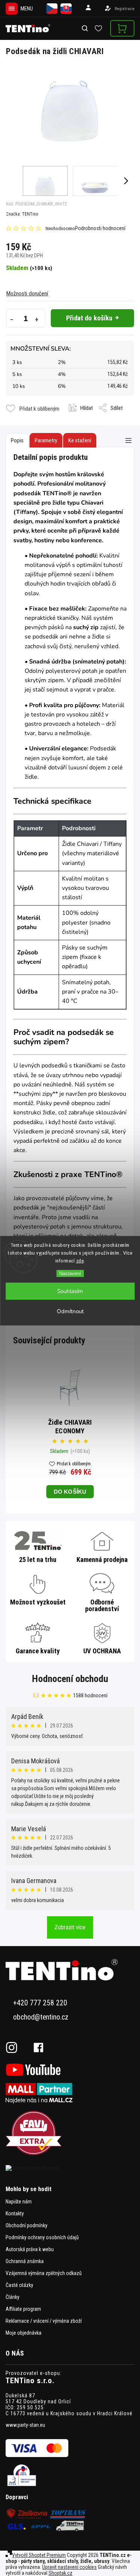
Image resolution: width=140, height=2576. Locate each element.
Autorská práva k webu (30, 2249)
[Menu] (12, 9)
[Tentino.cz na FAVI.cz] (70, 2133)
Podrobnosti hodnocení (100, 228)
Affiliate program (23, 2309)
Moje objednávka (24, 2333)
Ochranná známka (25, 2261)
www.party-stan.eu (25, 2425)
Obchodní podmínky (27, 2225)
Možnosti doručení (27, 294)
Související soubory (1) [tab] (80, 440)
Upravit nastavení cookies (69, 2567)
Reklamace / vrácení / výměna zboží (44, 2321)
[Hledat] (85, 29)
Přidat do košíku (89, 318)
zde (80, 1261)
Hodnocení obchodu (70, 1679)
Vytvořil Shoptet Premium (39, 2555)
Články (13, 2297)
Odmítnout (70, 1311)
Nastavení (70, 1273)
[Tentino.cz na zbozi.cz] (70, 2168)
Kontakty (15, 2213)
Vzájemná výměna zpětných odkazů (44, 2273)
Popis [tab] (17, 440)
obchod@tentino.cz (41, 2017)
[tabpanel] (70, 1431)
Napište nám (19, 2202)
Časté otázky (19, 2285)
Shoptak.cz (60, 2573)
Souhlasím (70, 1291)
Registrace (125, 9)
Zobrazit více (70, 1927)
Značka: (22, 214)
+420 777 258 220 (40, 2003)
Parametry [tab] (46, 440)
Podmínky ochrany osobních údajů (42, 2237)
